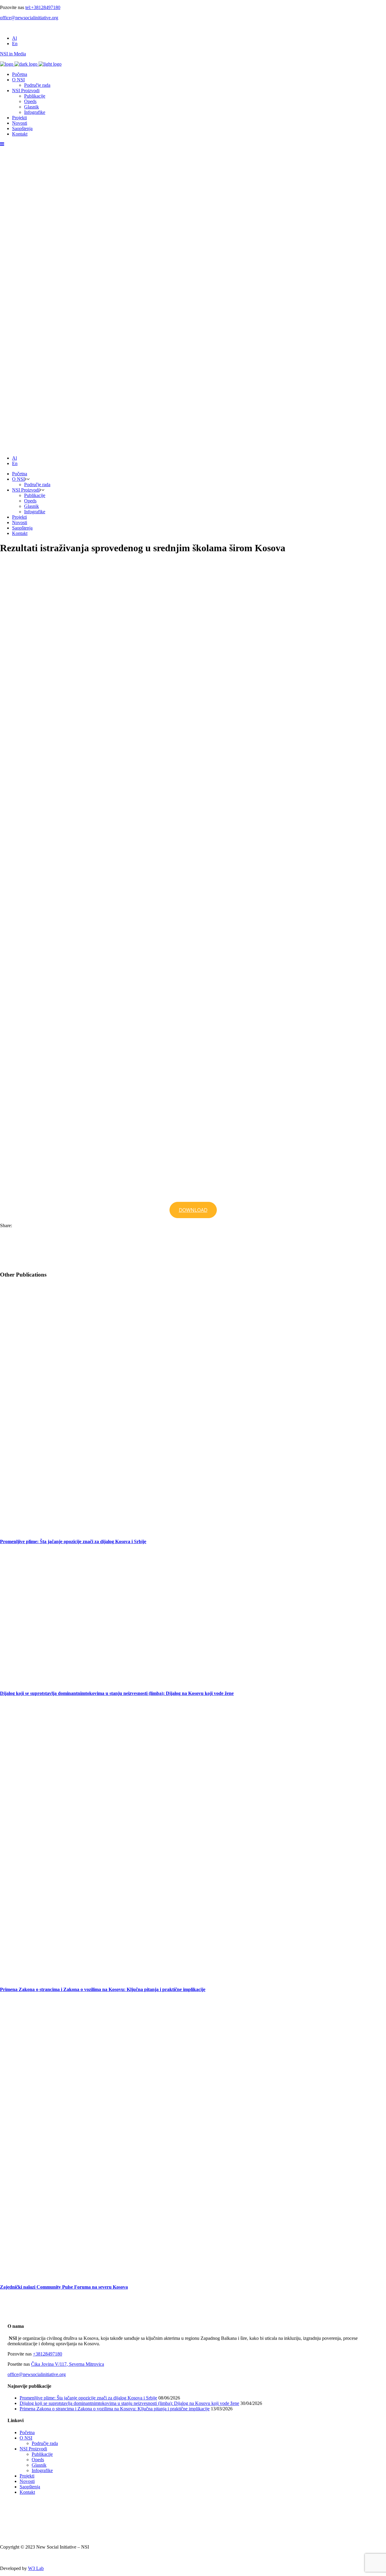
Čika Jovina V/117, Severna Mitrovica (68, 2364)
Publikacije (42, 2454)
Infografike (42, 2470)
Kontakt (27, 2492)
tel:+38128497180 (43, 7)
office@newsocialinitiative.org (29, 18)
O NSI (26, 2438)
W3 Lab (36, 2568)
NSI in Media (13, 54)
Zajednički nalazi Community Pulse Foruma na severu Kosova (64, 2287)
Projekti (27, 2476)
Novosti (27, 2481)
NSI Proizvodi (33, 2449)
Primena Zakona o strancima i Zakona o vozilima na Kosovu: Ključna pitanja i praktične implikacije (103, 1989)
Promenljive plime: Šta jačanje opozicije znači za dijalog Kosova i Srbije (73, 1541)
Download (193, 1210)
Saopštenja (30, 2487)
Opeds (38, 2460)
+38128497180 (47, 2354)
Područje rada (45, 2443)
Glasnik (39, 2465)
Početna (27, 2432)
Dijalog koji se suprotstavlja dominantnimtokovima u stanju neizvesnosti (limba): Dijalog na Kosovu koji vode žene (117, 1693)
